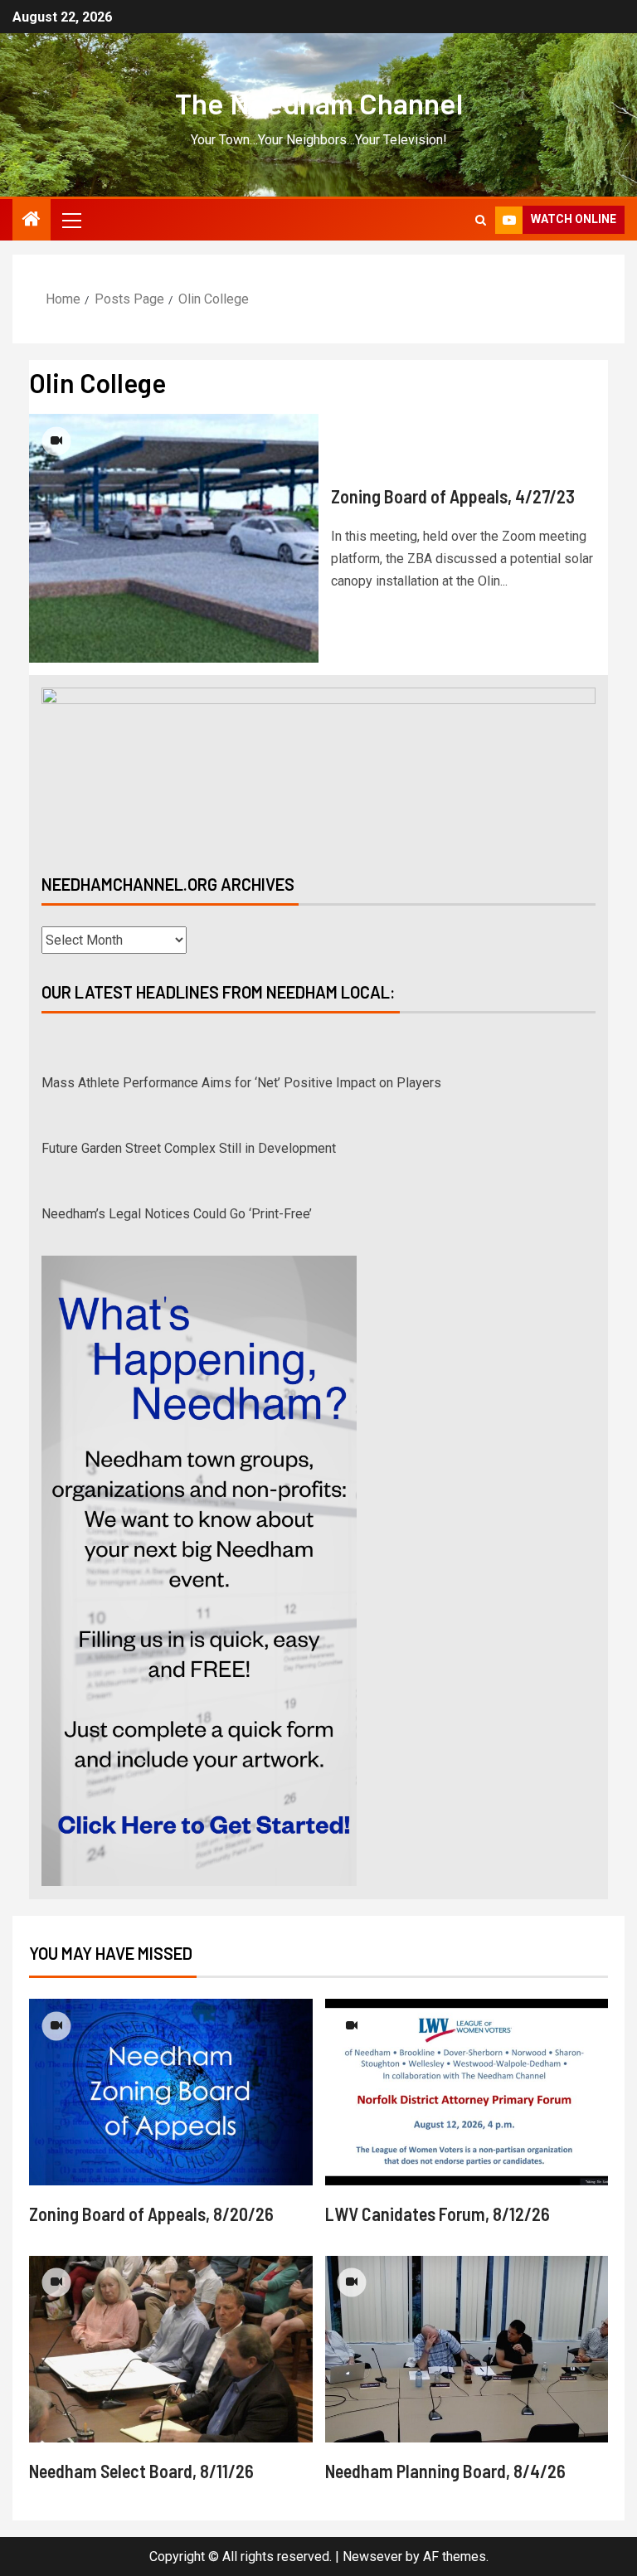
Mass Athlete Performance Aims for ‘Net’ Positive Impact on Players (241, 1044)
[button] (71, 220)
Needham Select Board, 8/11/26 (141, 2471)
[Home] (32, 221)
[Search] (481, 220)
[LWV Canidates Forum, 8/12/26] (467, 2092)
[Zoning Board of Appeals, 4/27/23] (174, 538)
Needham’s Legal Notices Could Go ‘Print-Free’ (177, 1175)
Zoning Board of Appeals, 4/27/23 (453, 496)
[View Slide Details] (318, 767)
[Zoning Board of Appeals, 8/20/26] (171, 2092)
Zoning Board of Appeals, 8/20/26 (151, 2214)
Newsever (372, 2557)
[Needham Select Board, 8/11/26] (171, 2349)
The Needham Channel (319, 103)
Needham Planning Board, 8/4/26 (445, 2471)
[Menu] (71, 220)
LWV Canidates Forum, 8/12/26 (438, 2214)
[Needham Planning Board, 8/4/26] (467, 2349)
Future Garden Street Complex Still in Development (189, 1109)
